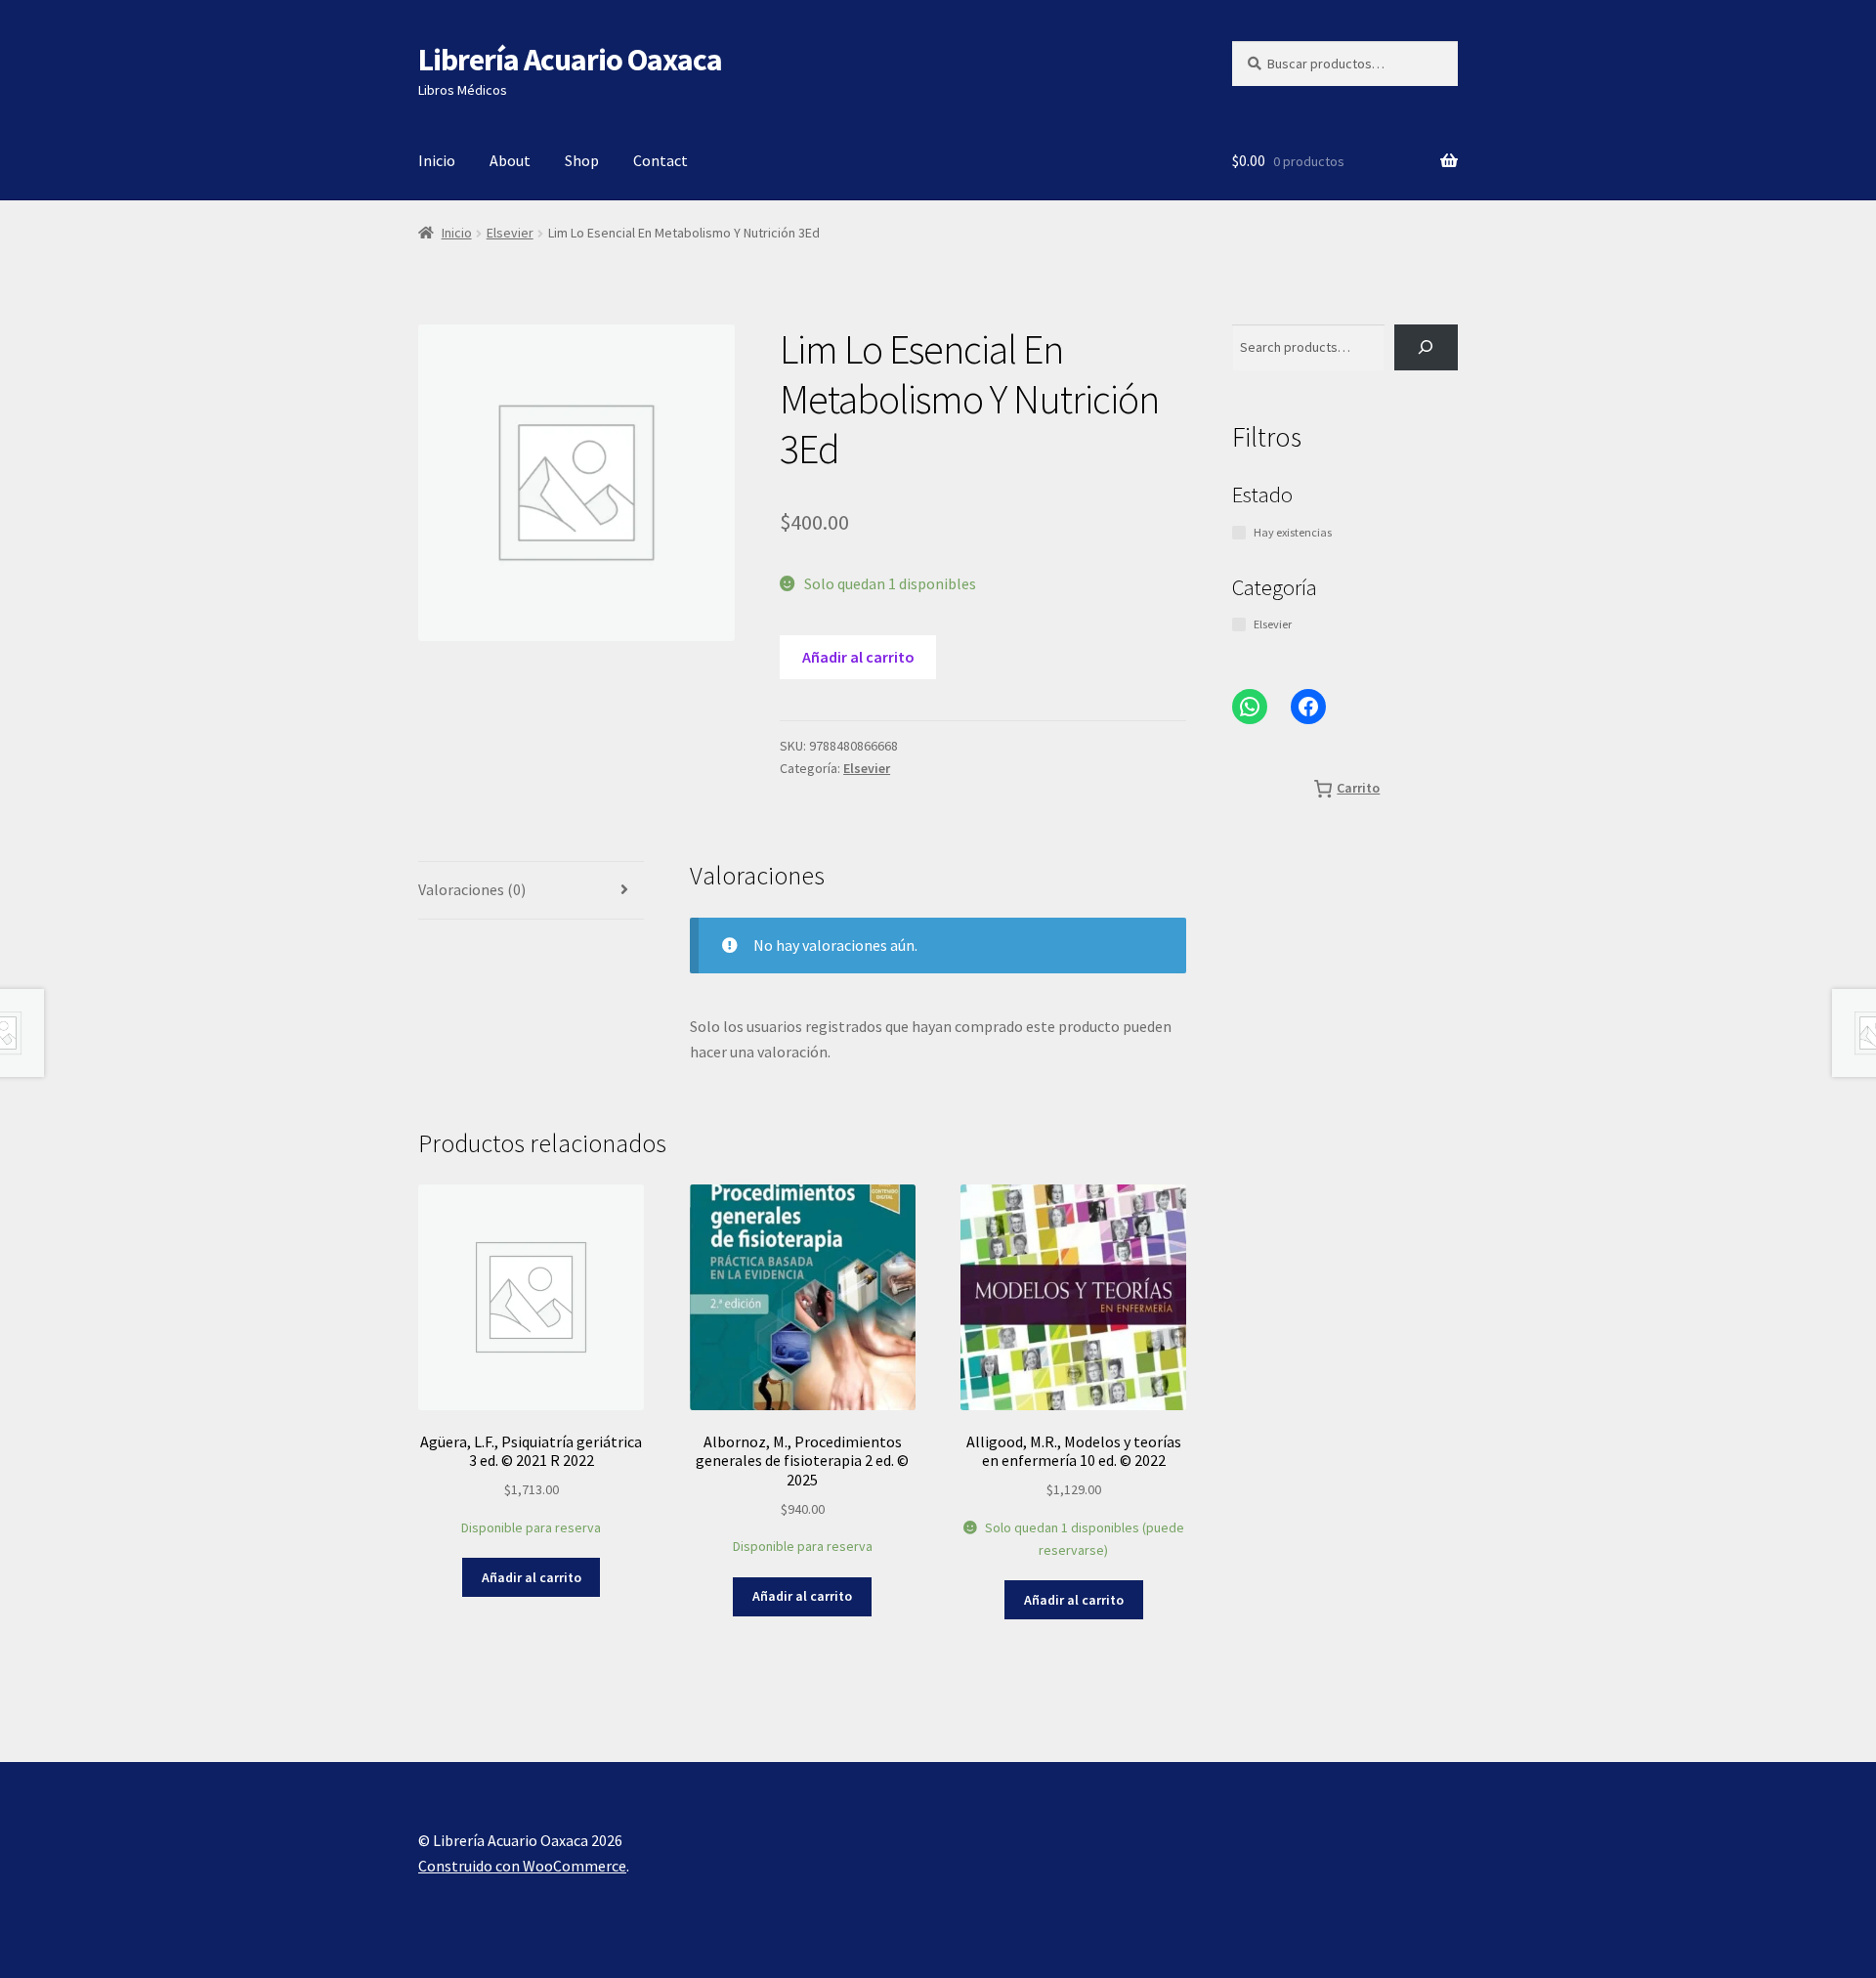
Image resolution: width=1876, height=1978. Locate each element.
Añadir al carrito (858, 657)
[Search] (1426, 347)
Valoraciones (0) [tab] (472, 889)
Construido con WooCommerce (522, 1866)
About (510, 160)
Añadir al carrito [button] (532, 1577)
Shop (582, 160)
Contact (661, 160)
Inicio (437, 160)
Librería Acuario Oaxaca (570, 60)
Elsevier (510, 233)
